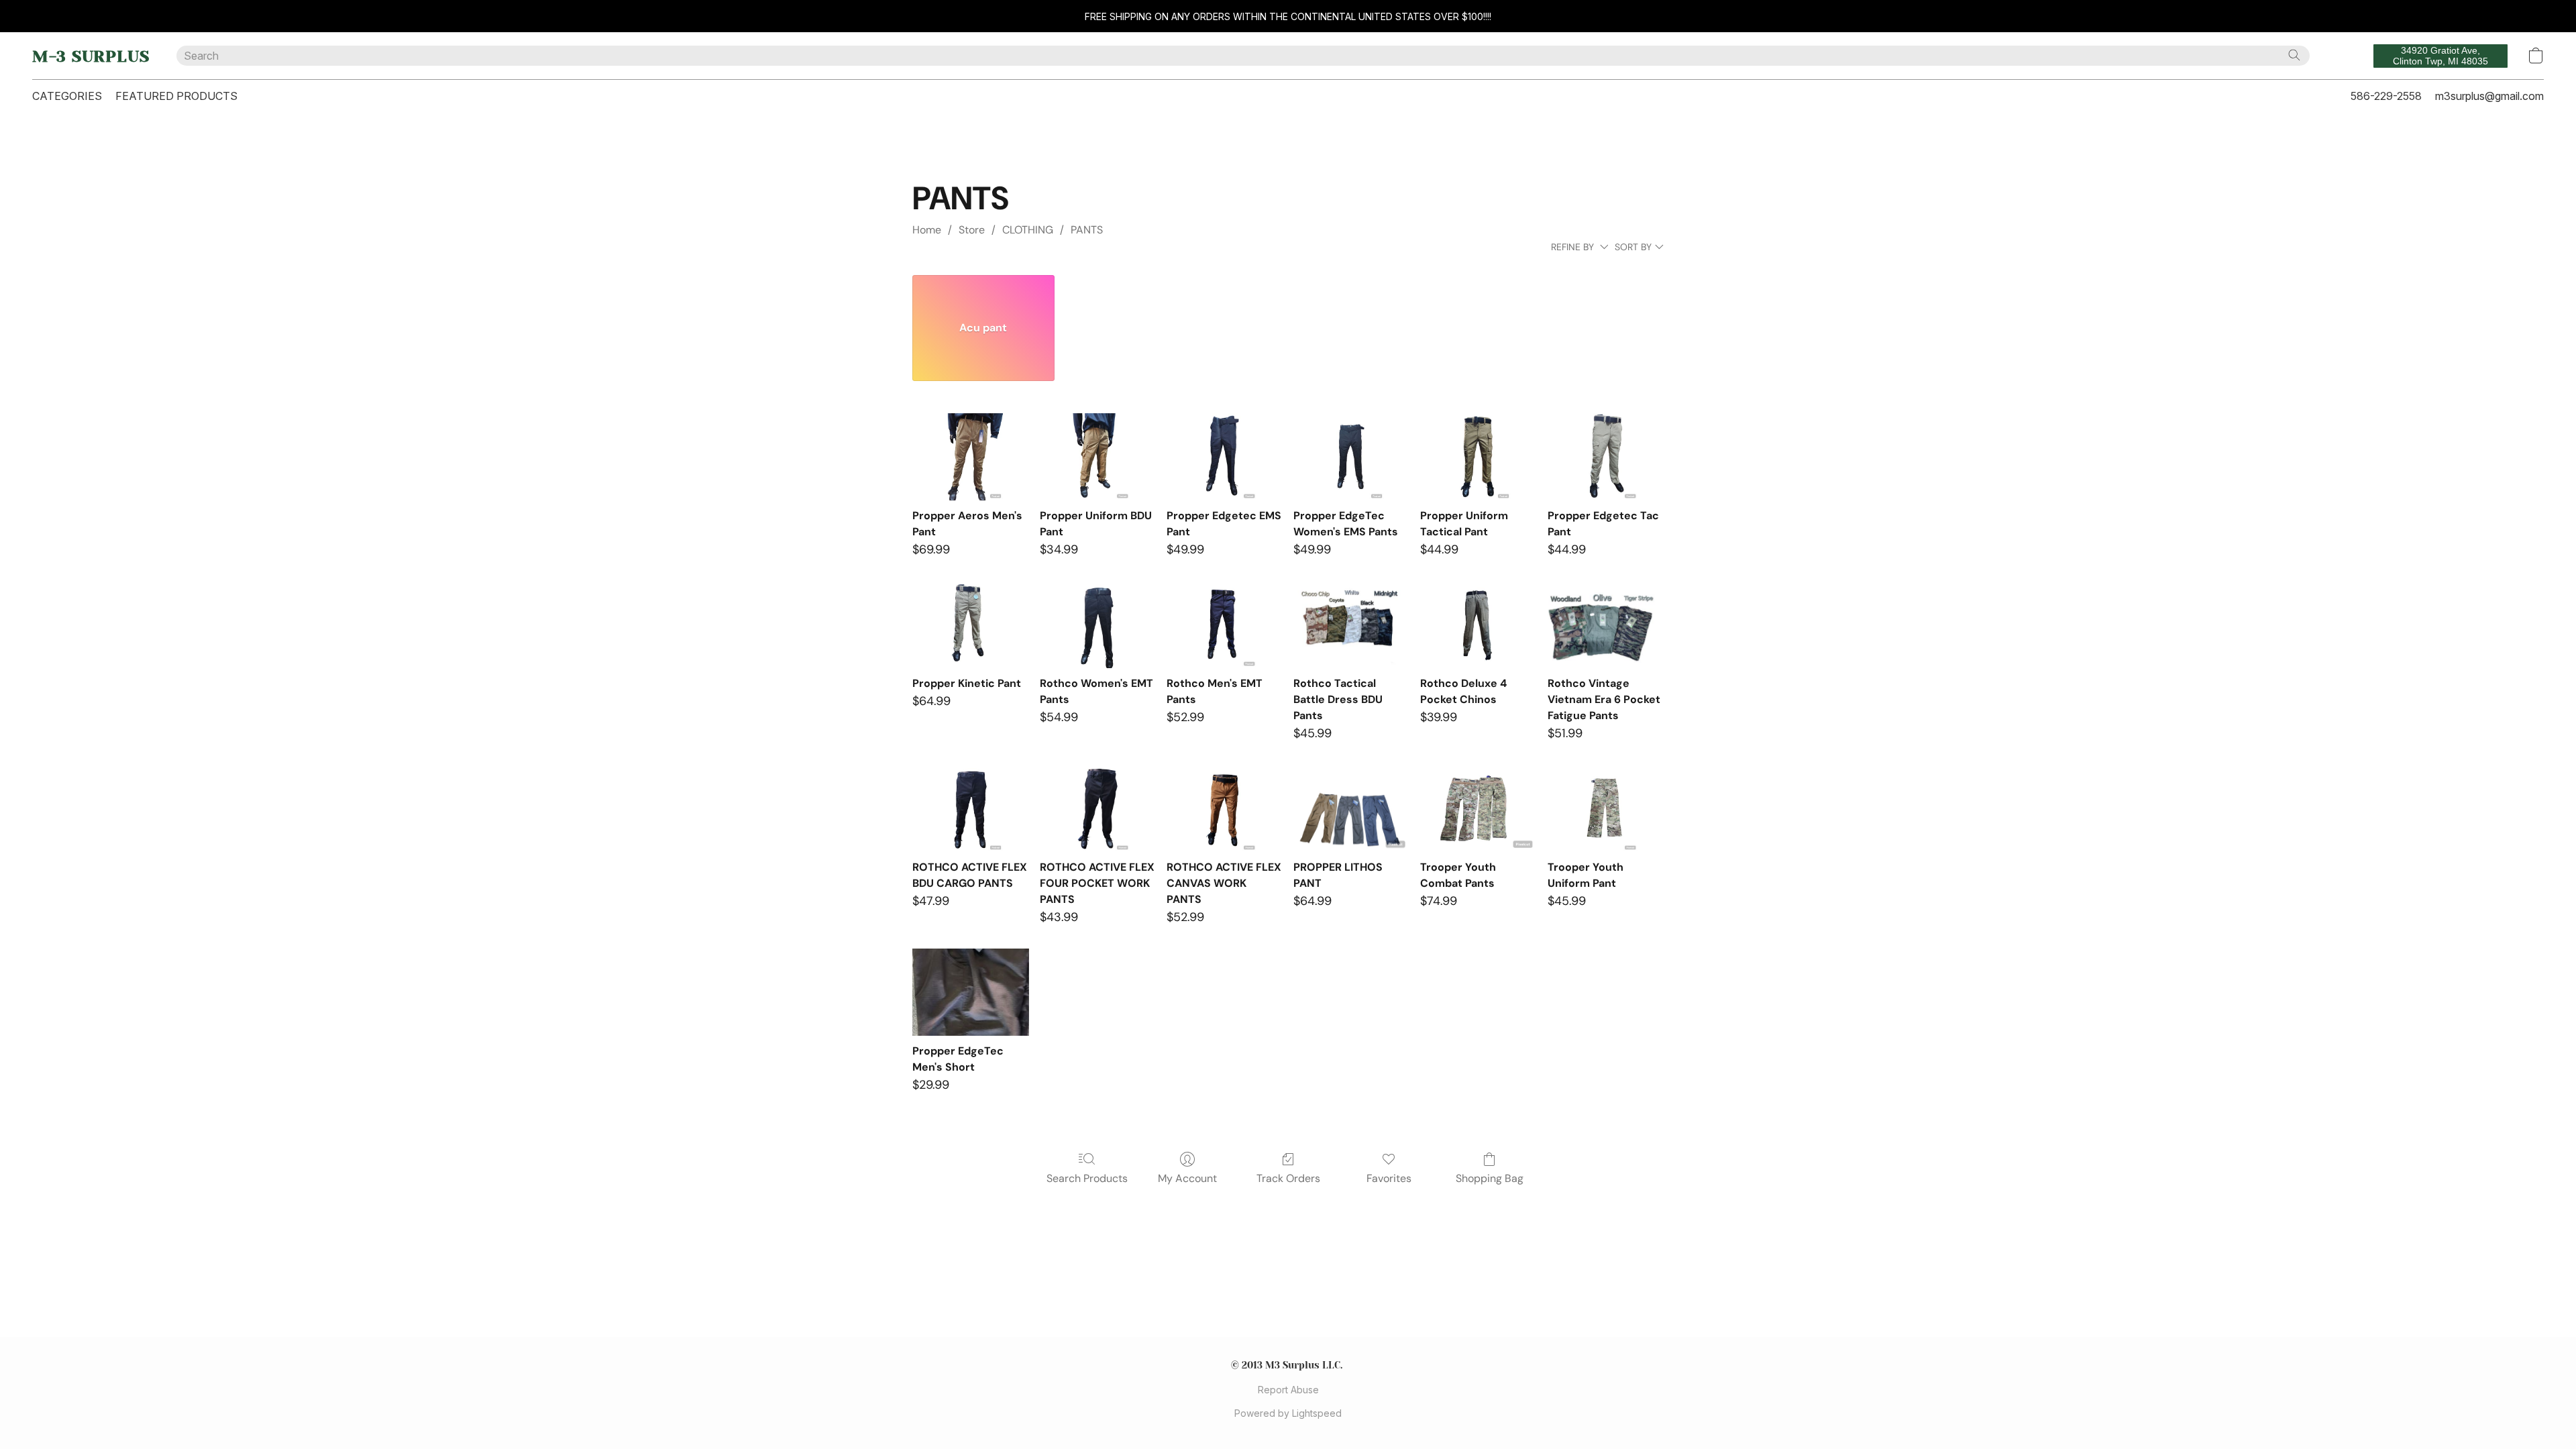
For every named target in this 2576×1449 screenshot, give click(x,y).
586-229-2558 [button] (2386, 96)
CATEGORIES (67, 96)
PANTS (1087, 230)
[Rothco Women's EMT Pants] (1098, 625)
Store (972, 230)
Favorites (1389, 1178)
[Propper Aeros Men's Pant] (970, 457)
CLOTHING (1028, 230)
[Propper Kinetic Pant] (970, 625)
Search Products (1087, 1178)
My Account (1187, 1178)
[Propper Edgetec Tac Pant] (1606, 457)
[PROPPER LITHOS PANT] (1351, 808)
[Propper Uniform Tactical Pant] (1478, 457)
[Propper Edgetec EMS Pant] (1225, 457)
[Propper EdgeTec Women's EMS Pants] (1351, 457)
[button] (91, 56)
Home (927, 230)
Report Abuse (1288, 1390)
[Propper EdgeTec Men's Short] (970, 992)
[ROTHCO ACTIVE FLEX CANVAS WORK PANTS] (1225, 808)
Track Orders (1288, 1178)
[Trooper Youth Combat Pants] (1478, 808)
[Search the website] (2294, 55)
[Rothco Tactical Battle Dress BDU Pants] (1351, 625)
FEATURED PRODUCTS (176, 96)
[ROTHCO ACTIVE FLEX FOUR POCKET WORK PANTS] (1098, 808)
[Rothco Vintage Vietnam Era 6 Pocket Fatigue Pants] (1606, 625)
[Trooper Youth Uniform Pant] (1606, 808)
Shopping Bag (1490, 1178)
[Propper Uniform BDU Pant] (1098, 457)
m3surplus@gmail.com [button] (2489, 96)
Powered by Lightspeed (1288, 1413)
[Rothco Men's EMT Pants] (1225, 625)
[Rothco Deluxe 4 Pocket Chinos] (1478, 625)
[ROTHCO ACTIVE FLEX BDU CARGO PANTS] (970, 808)
